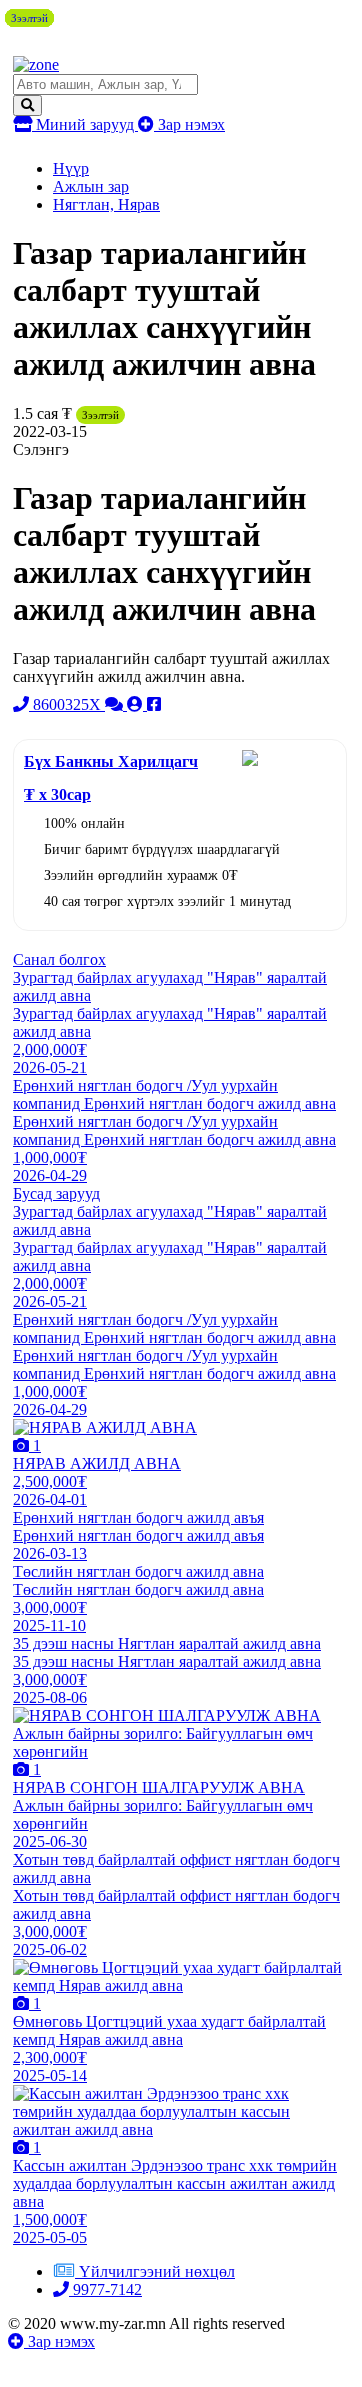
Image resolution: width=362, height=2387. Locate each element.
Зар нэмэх (189, 124)
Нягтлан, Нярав (106, 204)
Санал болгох (59, 959)
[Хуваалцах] (154, 704)
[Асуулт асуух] (116, 704)
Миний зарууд (85, 124)
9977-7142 (105, 2289)
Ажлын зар (91, 186)
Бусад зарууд (56, 1193)
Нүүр (71, 168)
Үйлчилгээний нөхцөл (157, 2271)
